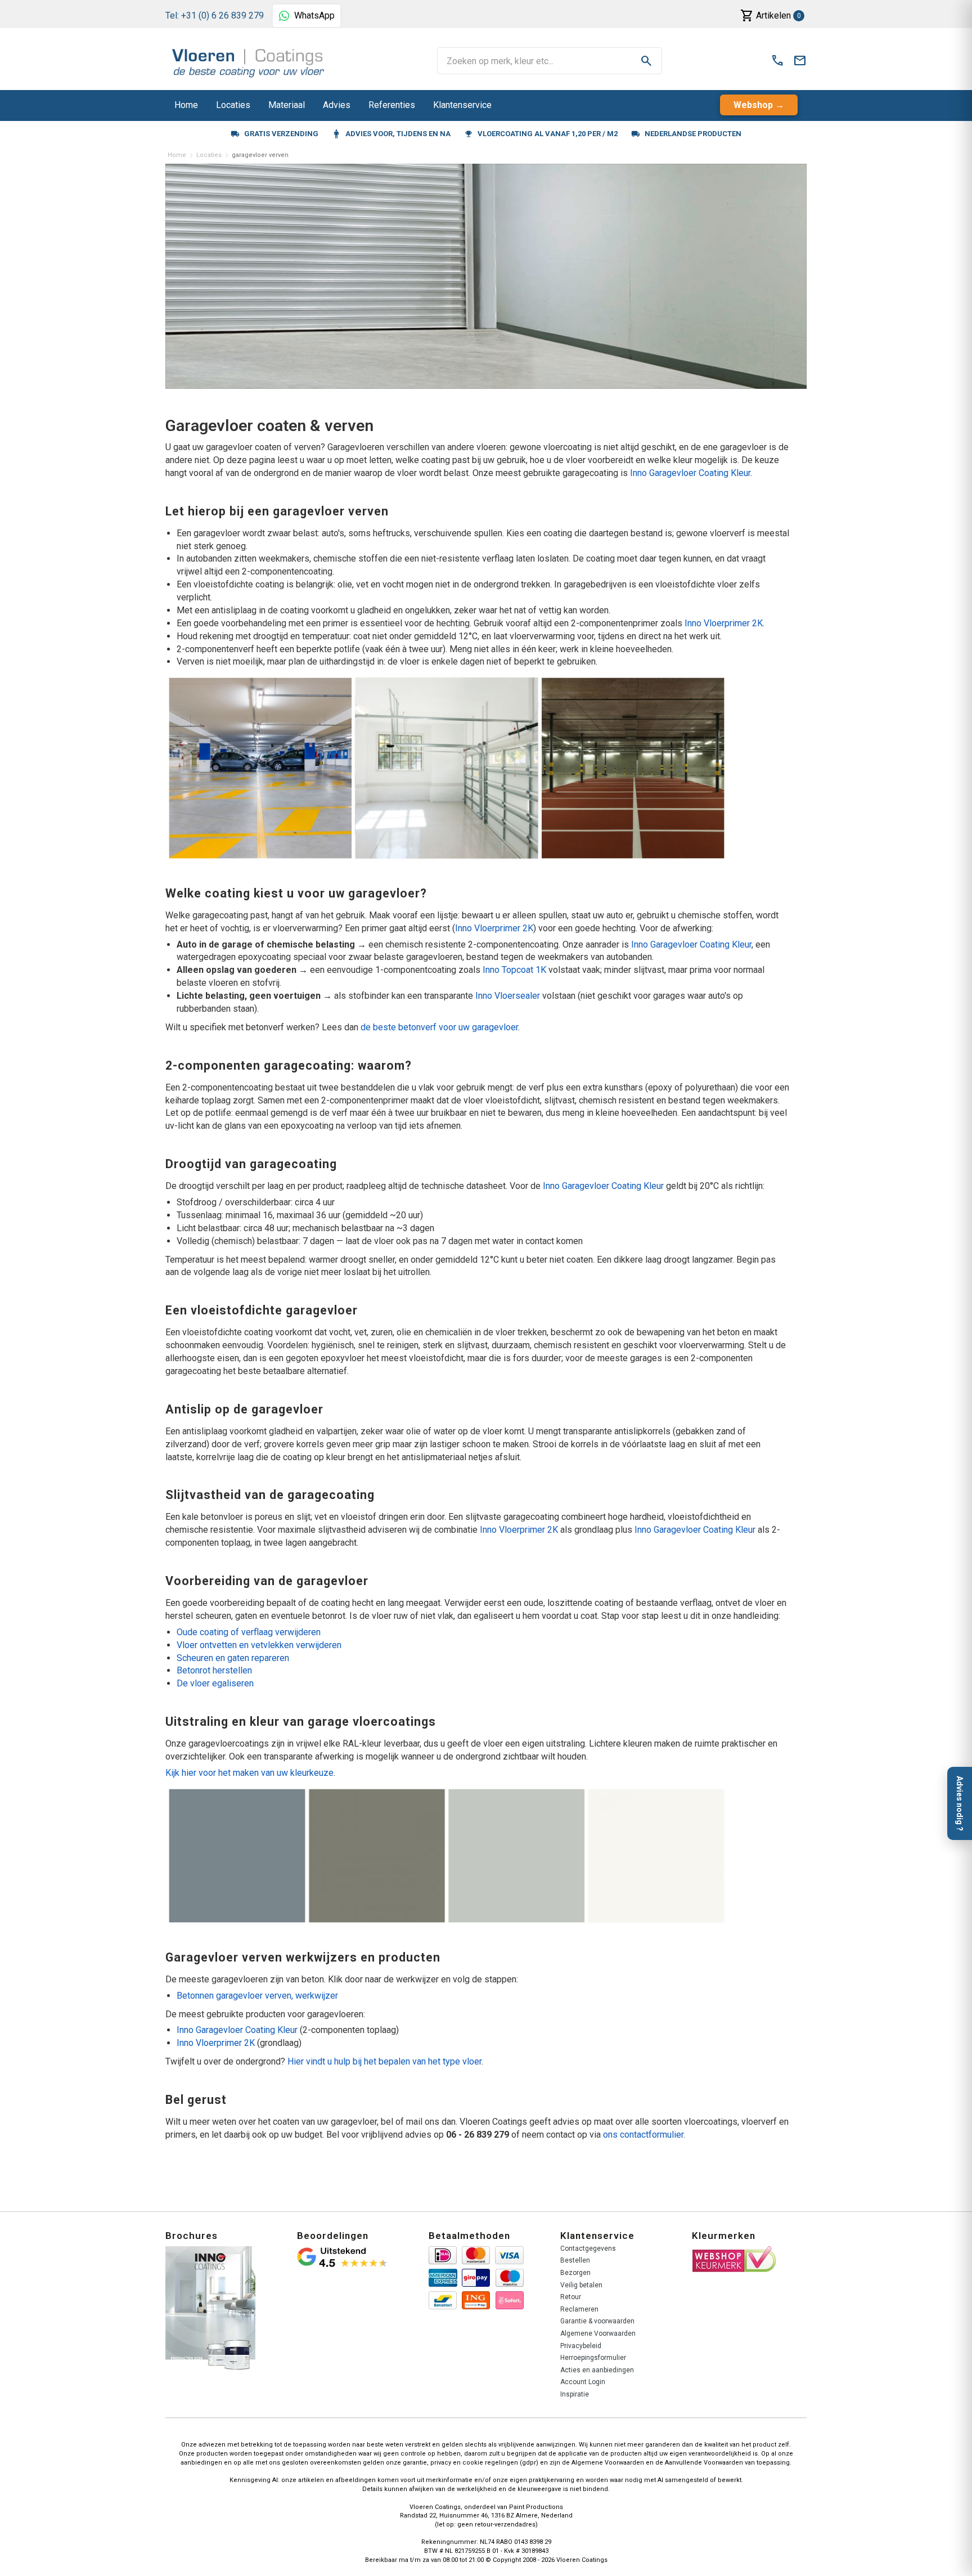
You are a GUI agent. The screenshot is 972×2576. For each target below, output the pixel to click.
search (646, 61)
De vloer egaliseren (215, 1683)
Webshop (753, 105)
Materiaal (287, 105)
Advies (337, 105)
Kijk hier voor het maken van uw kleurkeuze (249, 1773)
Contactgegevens (588, 2249)
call (777, 61)
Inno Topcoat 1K (514, 970)
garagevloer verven (260, 155)
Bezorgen (575, 2273)
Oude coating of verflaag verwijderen (249, 1632)
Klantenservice (462, 105)
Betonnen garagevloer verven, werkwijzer (257, 1996)
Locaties (233, 105)
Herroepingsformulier (593, 2358)
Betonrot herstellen (214, 1670)
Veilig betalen (581, 2285)
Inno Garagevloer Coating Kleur (690, 473)
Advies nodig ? (960, 1803)
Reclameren (579, 2309)
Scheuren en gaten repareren (233, 1658)
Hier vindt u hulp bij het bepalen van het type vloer (384, 2061)
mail (800, 61)
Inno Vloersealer (508, 996)
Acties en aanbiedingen (597, 2370)
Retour (571, 2297)
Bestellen (575, 2260)
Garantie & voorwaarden (597, 2321)
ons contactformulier (643, 2135)
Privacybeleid (581, 2346)
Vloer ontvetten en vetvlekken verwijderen (259, 1645)
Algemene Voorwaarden (598, 2333)
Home (186, 105)
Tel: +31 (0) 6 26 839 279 (215, 15)
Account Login (583, 2382)
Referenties (392, 105)
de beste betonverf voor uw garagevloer (439, 1027)
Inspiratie (575, 2394)
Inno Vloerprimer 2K (724, 623)
